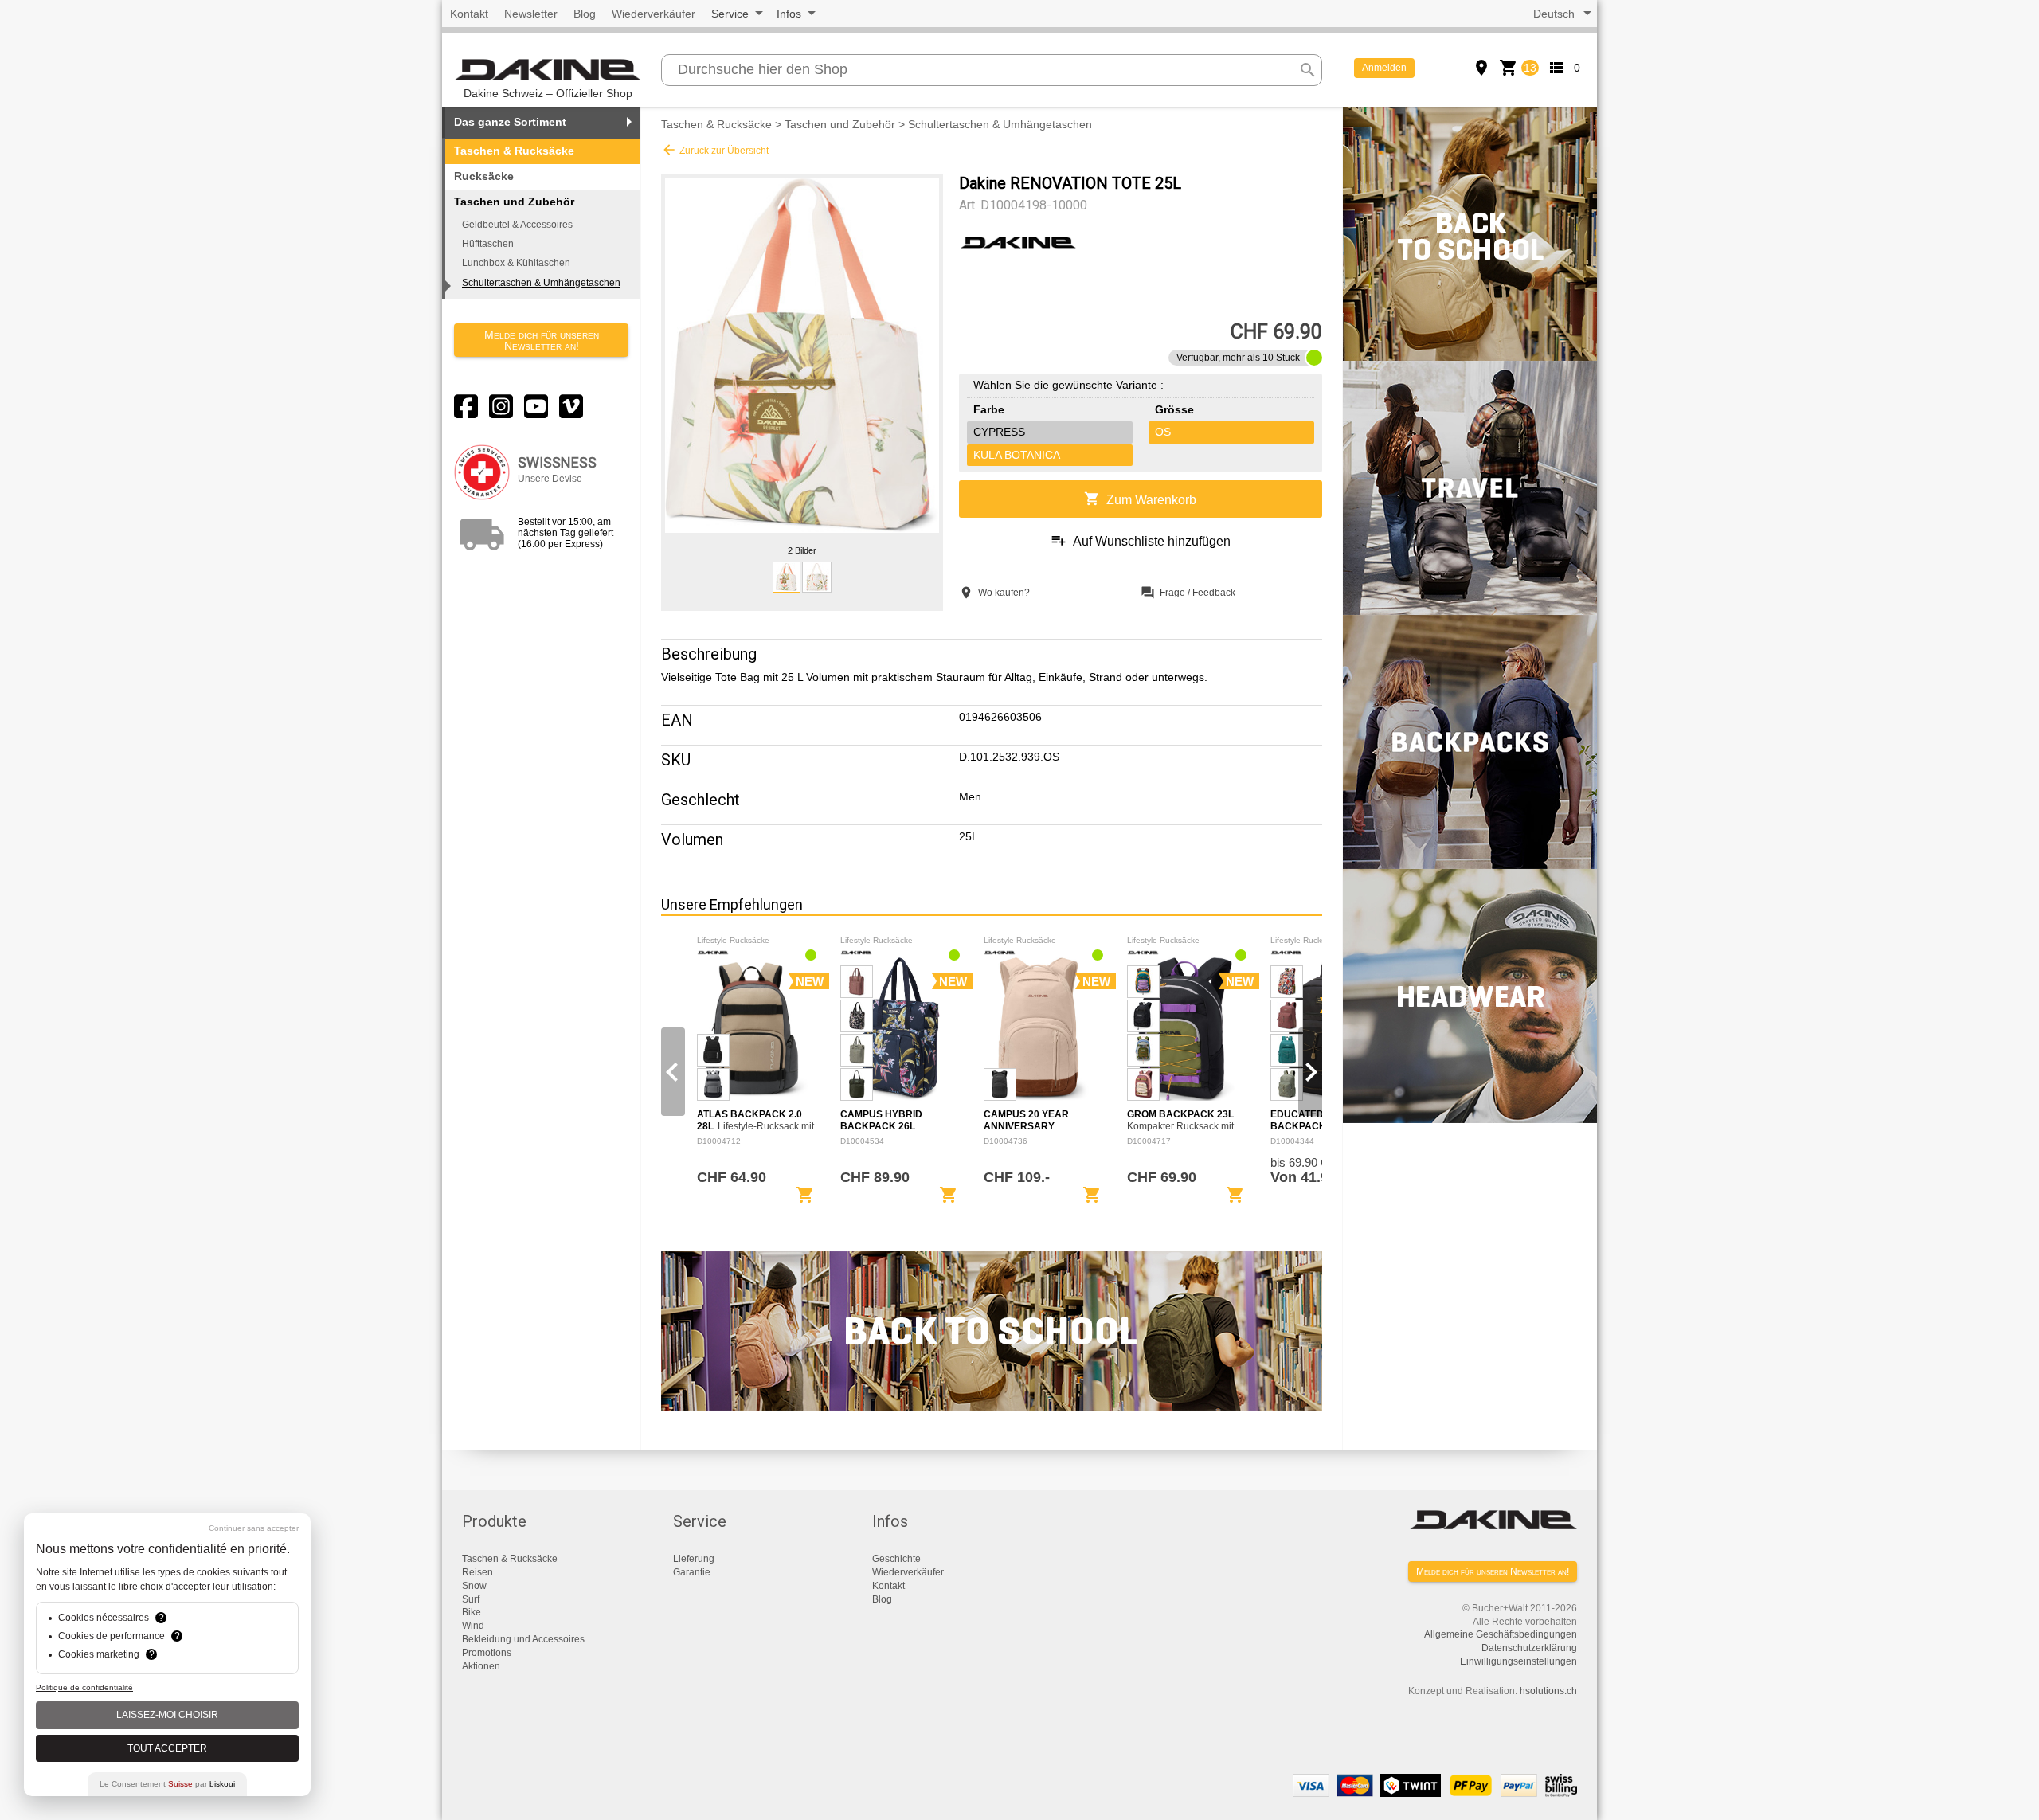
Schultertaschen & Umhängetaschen (541, 283)
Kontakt (469, 14)
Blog (585, 14)
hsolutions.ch (1548, 1691)
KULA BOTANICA (1017, 455)
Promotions (487, 1653)
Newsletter (531, 14)
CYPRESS (999, 432)
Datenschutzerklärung (1529, 1648)
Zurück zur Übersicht (715, 150)
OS (1163, 432)
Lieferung (694, 1559)
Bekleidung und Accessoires (523, 1639)
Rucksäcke (484, 176)
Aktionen (481, 1666)
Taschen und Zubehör (840, 124)
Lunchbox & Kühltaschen (516, 263)
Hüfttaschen (488, 244)
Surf (471, 1599)
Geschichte (896, 1559)
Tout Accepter (167, 1748)
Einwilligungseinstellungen (1518, 1661)
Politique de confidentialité (84, 1687)
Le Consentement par (167, 1784)
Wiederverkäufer (654, 14)
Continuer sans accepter (254, 1528)
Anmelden (1384, 68)
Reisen (477, 1572)
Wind (473, 1626)
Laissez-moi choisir (167, 1715)
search (1308, 70)
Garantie (692, 1572)
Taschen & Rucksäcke (514, 151)
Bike (472, 1612)
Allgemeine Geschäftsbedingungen (1501, 1634)
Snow (474, 1586)
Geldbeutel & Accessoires (517, 225)
